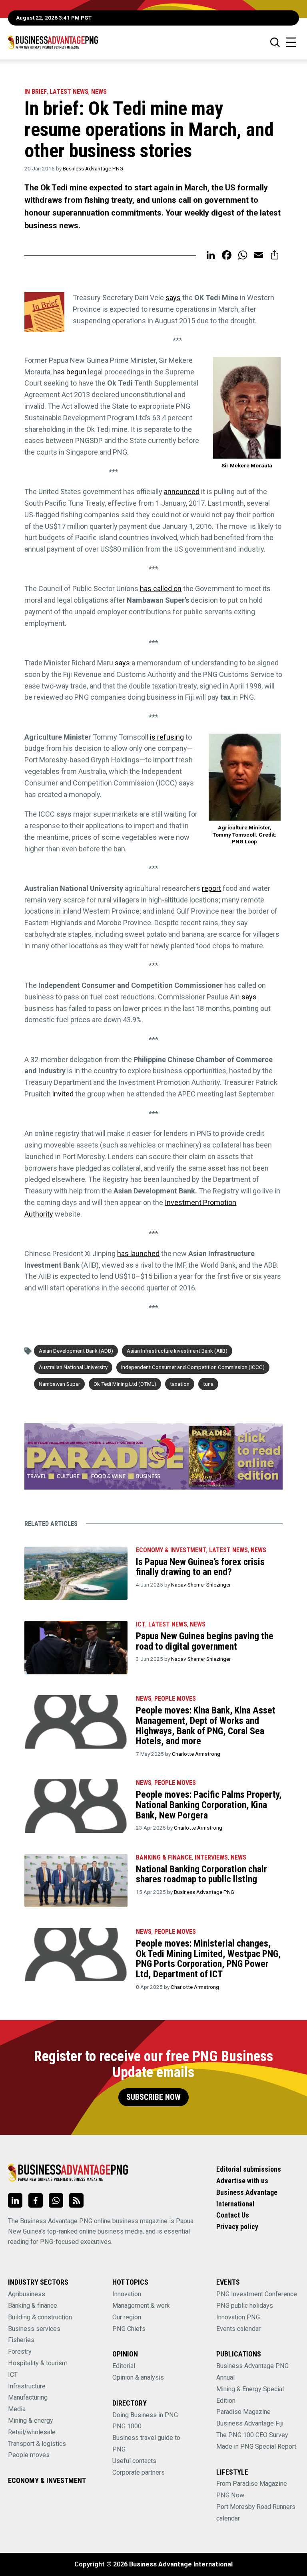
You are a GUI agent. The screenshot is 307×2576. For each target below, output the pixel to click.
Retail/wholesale (32, 2432)
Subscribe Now (153, 2097)
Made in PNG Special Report (256, 2446)
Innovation (127, 2294)
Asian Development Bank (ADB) (76, 1351)
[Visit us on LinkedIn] (15, 2200)
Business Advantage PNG (93, 168)
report (211, 888)
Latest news (69, 92)
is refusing (167, 737)
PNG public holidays (245, 2306)
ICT (141, 1624)
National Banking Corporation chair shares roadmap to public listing (201, 1874)
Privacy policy (237, 2227)
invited (63, 1094)
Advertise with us (242, 2181)
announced (182, 492)
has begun (70, 372)
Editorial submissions (249, 2169)
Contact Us (233, 2215)
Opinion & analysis (138, 2377)
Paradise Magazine (243, 2412)
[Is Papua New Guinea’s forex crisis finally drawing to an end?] (76, 1573)
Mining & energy (31, 2421)
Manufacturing (28, 2397)
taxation (180, 1384)
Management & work (141, 2306)
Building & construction (40, 2317)
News (99, 92)
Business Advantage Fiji (250, 2423)
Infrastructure (27, 2386)
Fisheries (21, 2340)
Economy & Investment (171, 1550)
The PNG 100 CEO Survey (252, 2435)
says (173, 298)
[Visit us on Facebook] (36, 2200)
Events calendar (238, 2329)
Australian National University (73, 1367)
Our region (127, 2317)
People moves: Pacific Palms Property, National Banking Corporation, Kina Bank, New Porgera (209, 1805)
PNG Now (230, 2495)
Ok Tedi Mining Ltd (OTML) (125, 1384)
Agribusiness (27, 2294)
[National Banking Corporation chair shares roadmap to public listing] (76, 1881)
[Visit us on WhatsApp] (56, 2200)
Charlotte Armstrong (196, 1754)
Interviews (211, 1857)
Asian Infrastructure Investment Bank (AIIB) (177, 1351)
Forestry (20, 2351)
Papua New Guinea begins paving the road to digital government (205, 1641)
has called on (161, 589)
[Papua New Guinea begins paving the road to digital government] (76, 1647)
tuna (208, 1384)
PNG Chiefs (129, 2329)
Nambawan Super (59, 1384)
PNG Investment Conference (257, 2294)
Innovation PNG (238, 2317)
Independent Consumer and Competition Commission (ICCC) (193, 1367)
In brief (36, 92)
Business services (34, 2329)
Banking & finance (33, 2306)
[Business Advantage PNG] (53, 42)
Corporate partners (139, 2472)
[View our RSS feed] (76, 2200)
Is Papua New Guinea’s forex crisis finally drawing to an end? (200, 1567)
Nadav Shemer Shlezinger (201, 1585)
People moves (175, 1699)
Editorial (124, 2366)
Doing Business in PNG (145, 2415)
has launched (138, 1253)
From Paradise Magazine (252, 2484)
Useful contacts (134, 2461)
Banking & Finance (164, 1857)
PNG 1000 (127, 2426)
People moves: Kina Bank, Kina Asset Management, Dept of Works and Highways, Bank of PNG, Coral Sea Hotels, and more (206, 1726)
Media (17, 2409)
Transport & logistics (37, 2444)
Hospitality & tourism (38, 2363)
